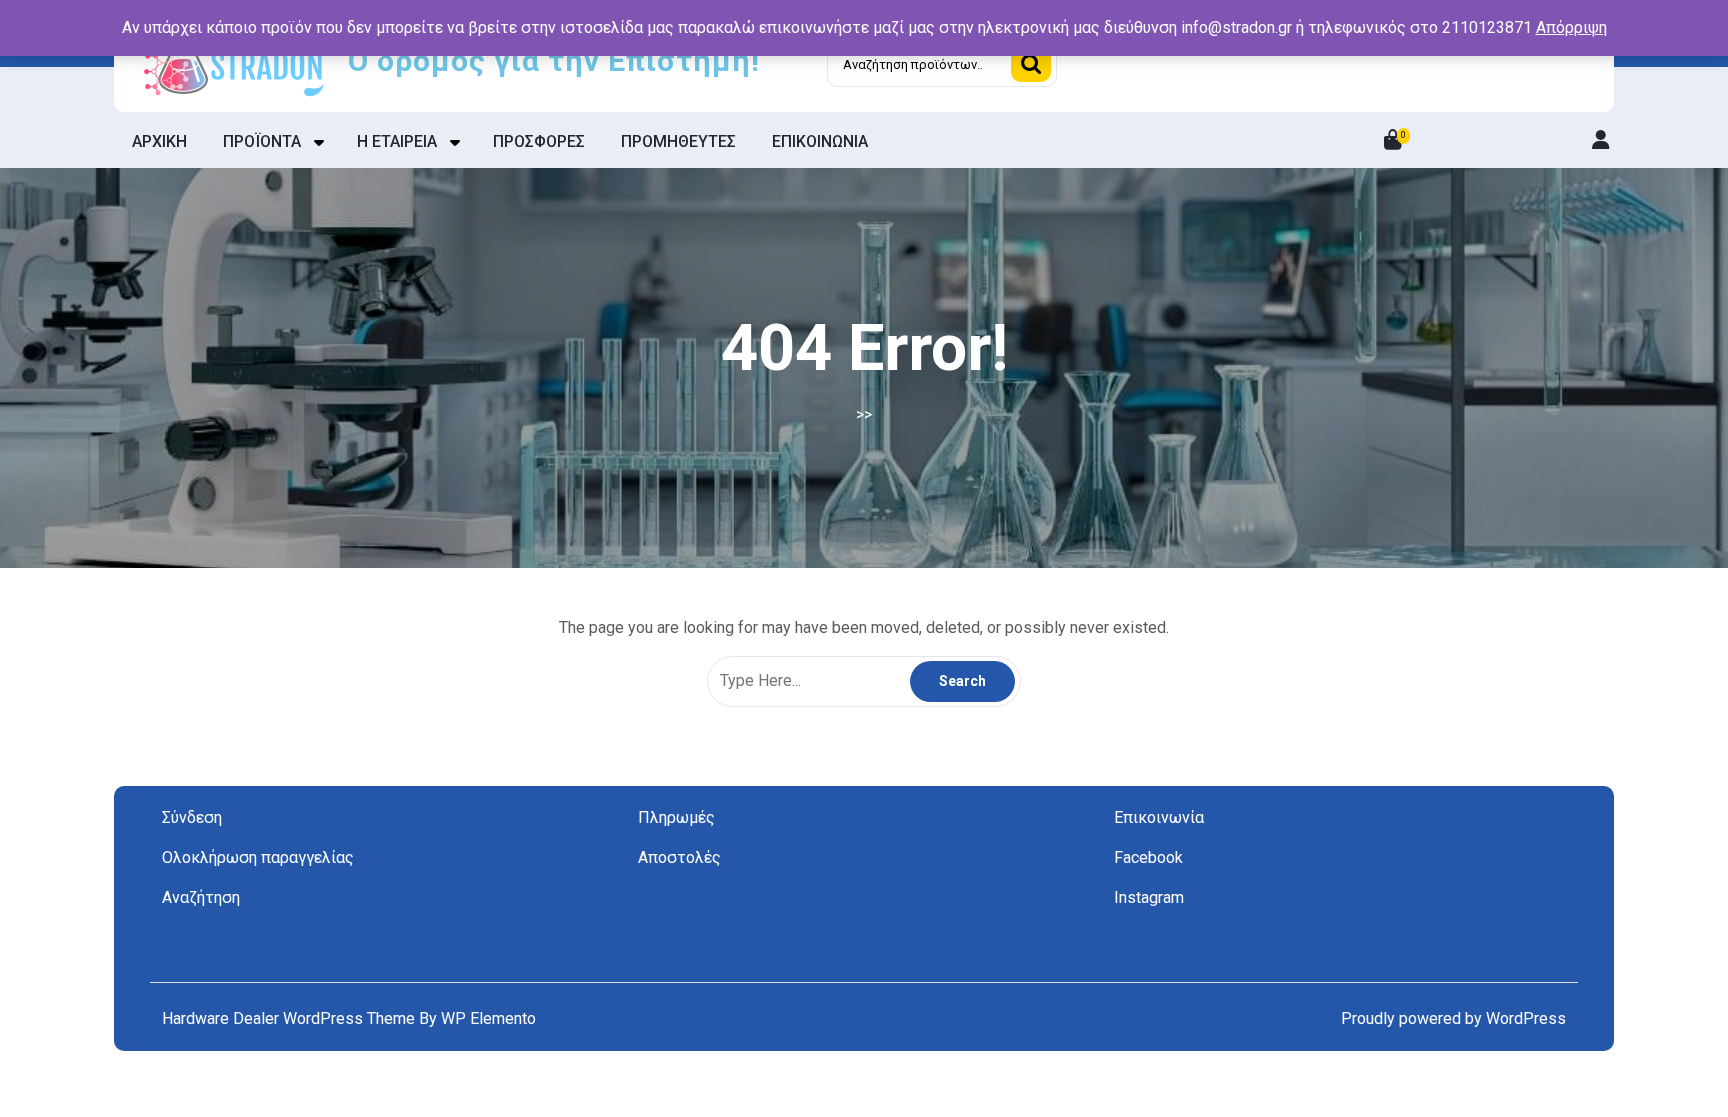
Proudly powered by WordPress (1453, 1018)
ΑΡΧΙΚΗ (159, 141)
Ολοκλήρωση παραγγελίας (258, 857)
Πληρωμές (676, 817)
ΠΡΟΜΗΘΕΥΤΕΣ (678, 141)
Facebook (1148, 857)
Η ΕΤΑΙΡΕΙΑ (397, 141)
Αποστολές (679, 857)
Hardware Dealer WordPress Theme (290, 1018)
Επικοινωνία (1159, 817)
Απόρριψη (1571, 27)
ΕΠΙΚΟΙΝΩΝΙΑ (820, 141)
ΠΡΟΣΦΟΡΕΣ (539, 141)
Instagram (1149, 897)
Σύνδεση (192, 817)
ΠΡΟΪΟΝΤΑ (262, 141)
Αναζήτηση (1031, 64)
